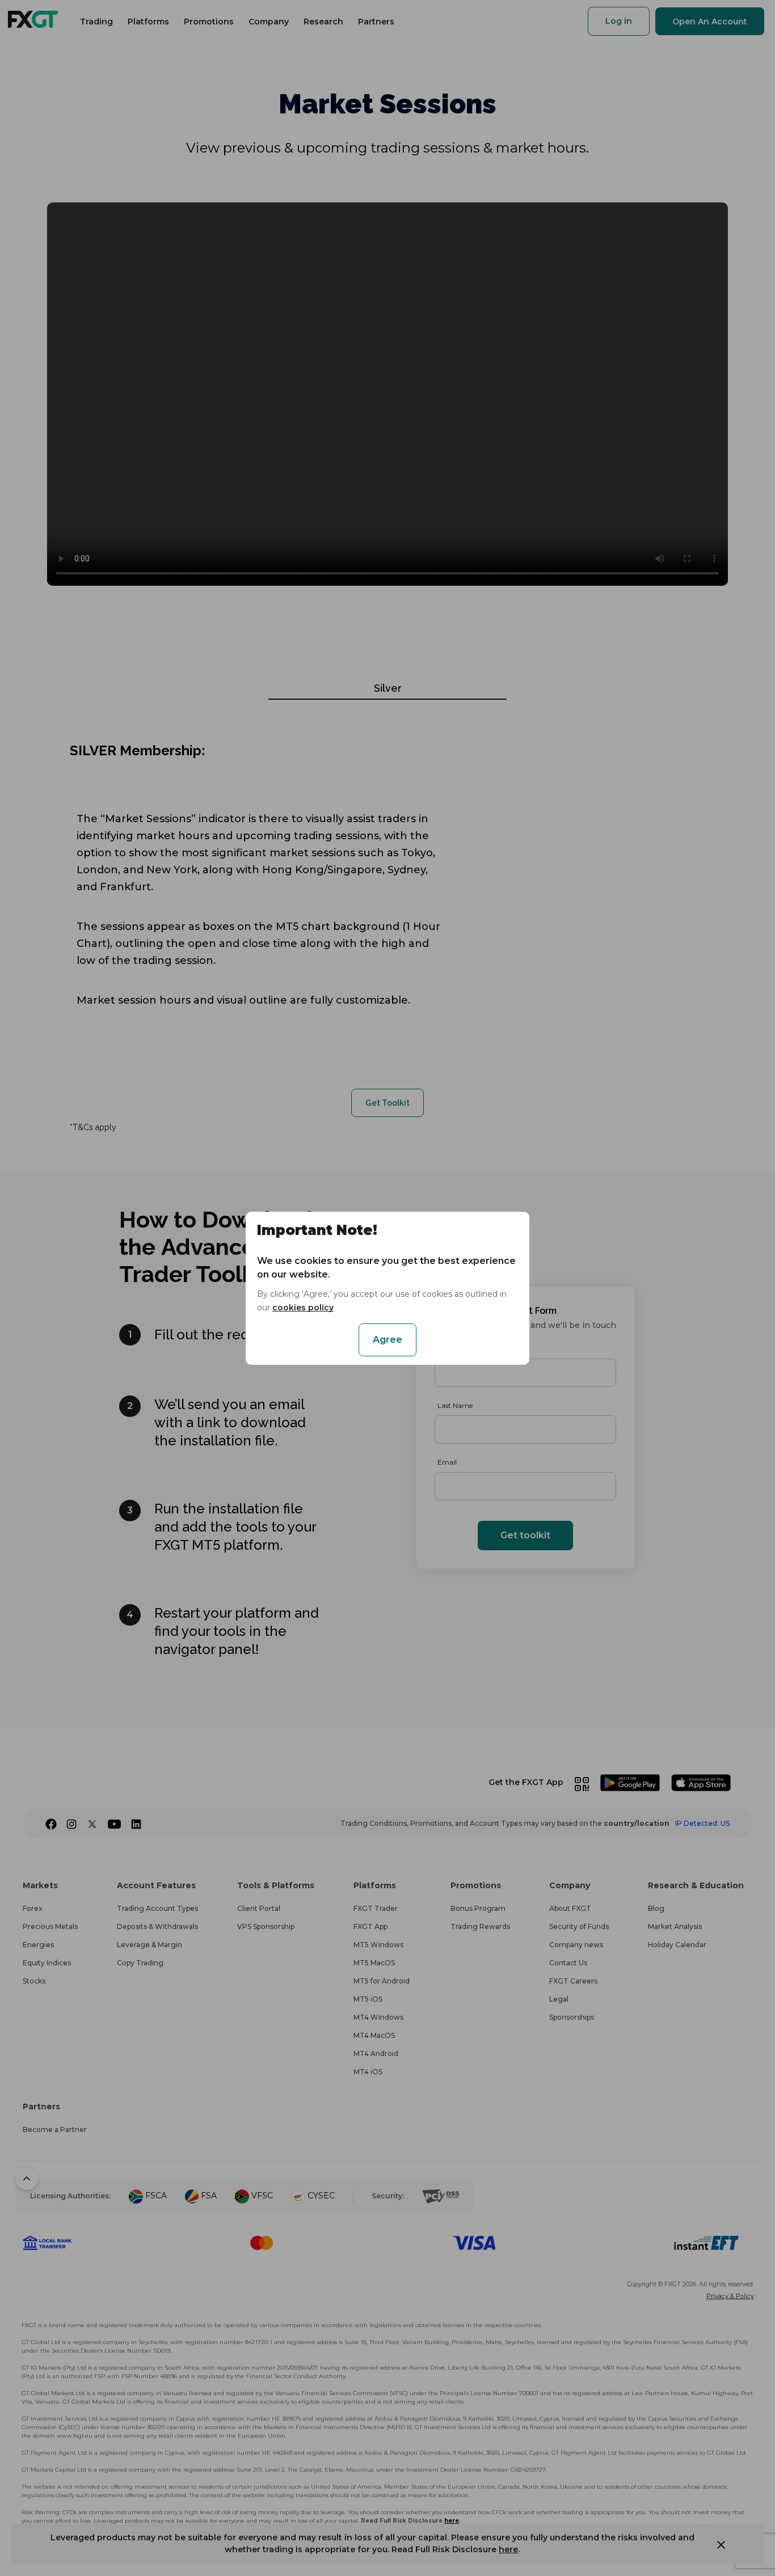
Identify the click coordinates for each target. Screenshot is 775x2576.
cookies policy (303, 1308)
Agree (387, 1340)
